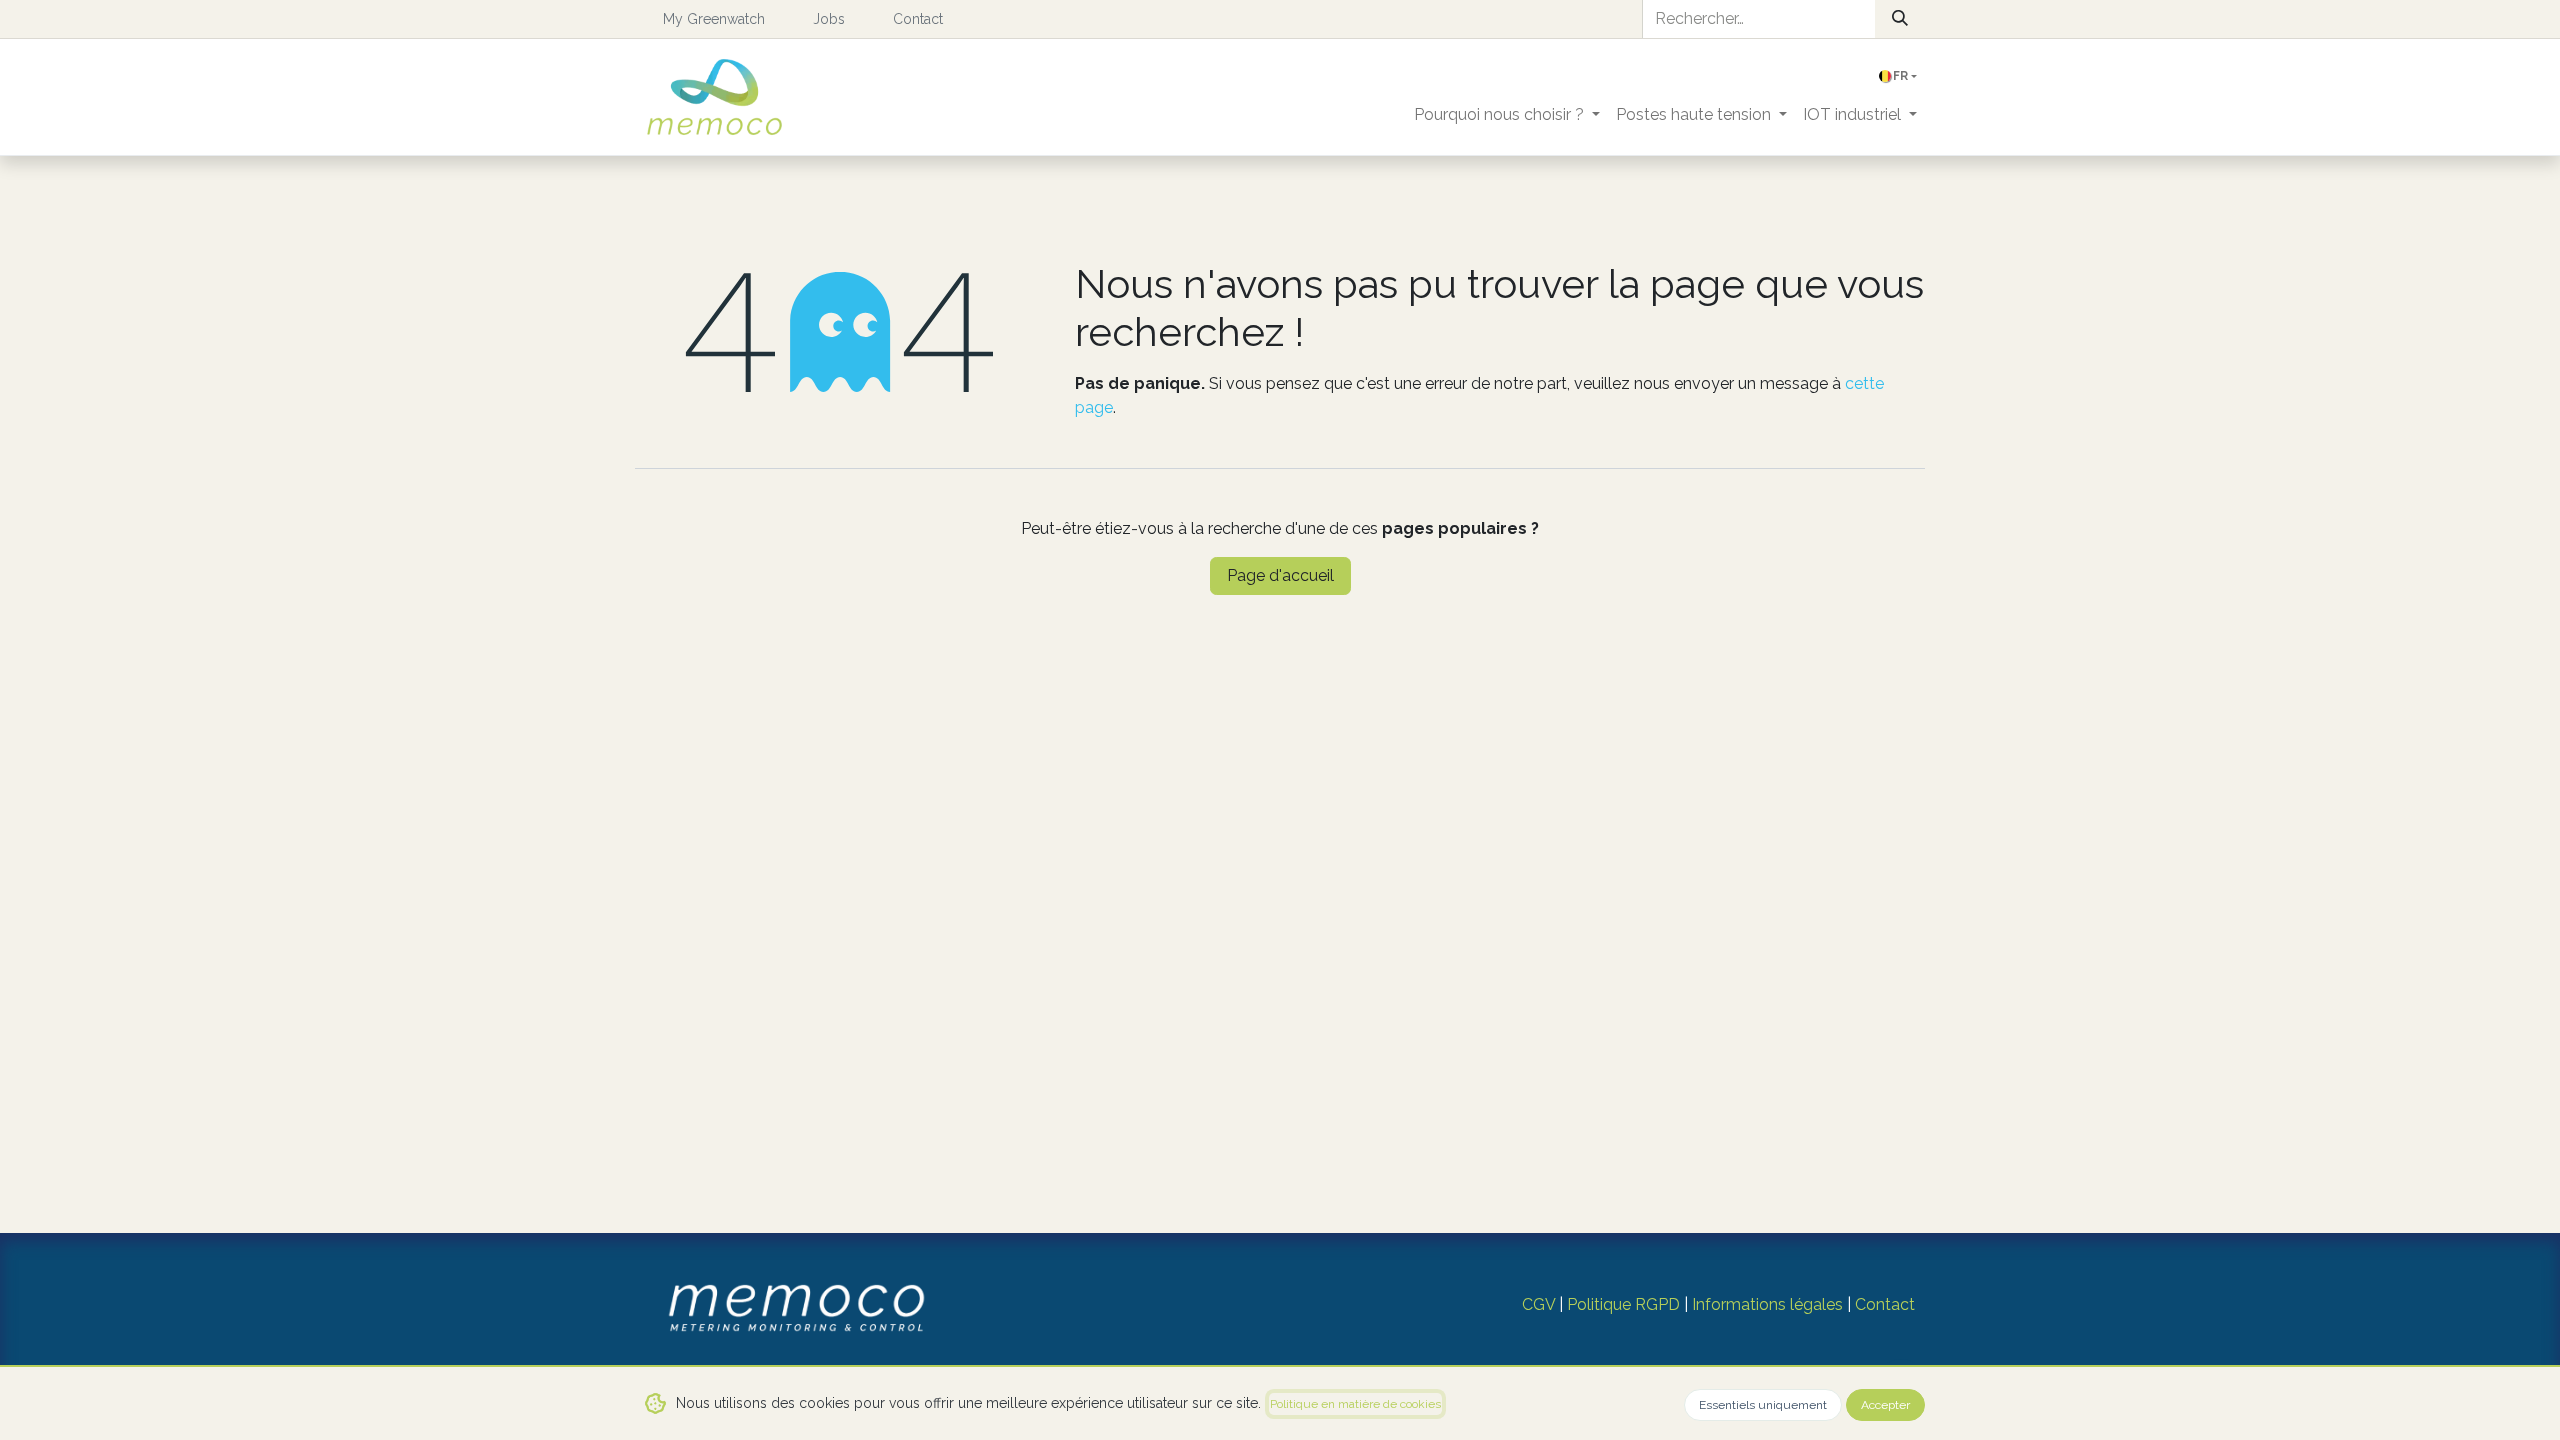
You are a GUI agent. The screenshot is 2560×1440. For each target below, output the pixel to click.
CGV (1538, 1304)
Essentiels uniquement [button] (1763, 1405)
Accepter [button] (1885, 1405)
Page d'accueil (1280, 575)
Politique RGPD (1623, 1304)
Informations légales (1767, 1304)
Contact (1885, 1304)
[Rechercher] (1900, 19)
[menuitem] (1507, 115)
